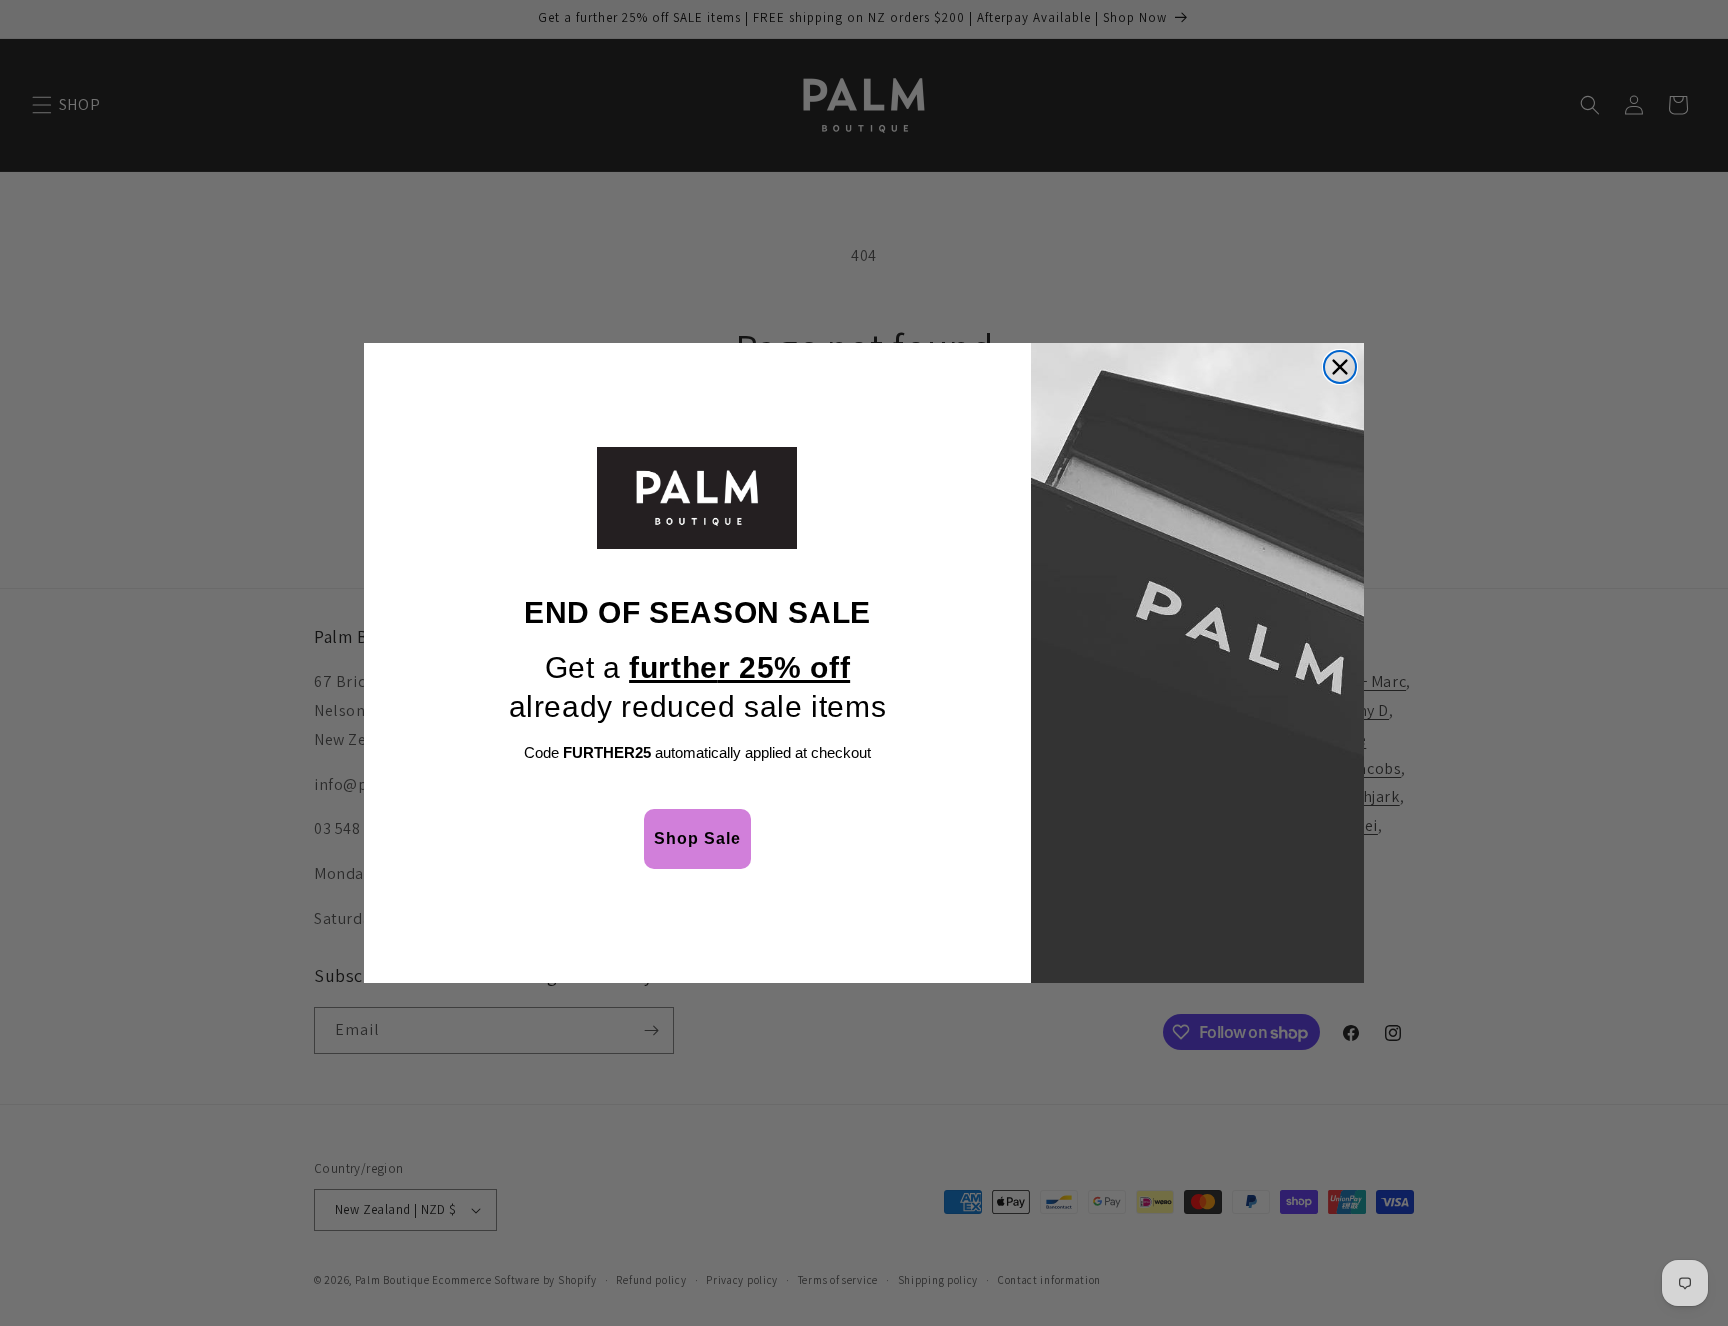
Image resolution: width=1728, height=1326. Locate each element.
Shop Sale (697, 838)
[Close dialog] (1340, 367)
